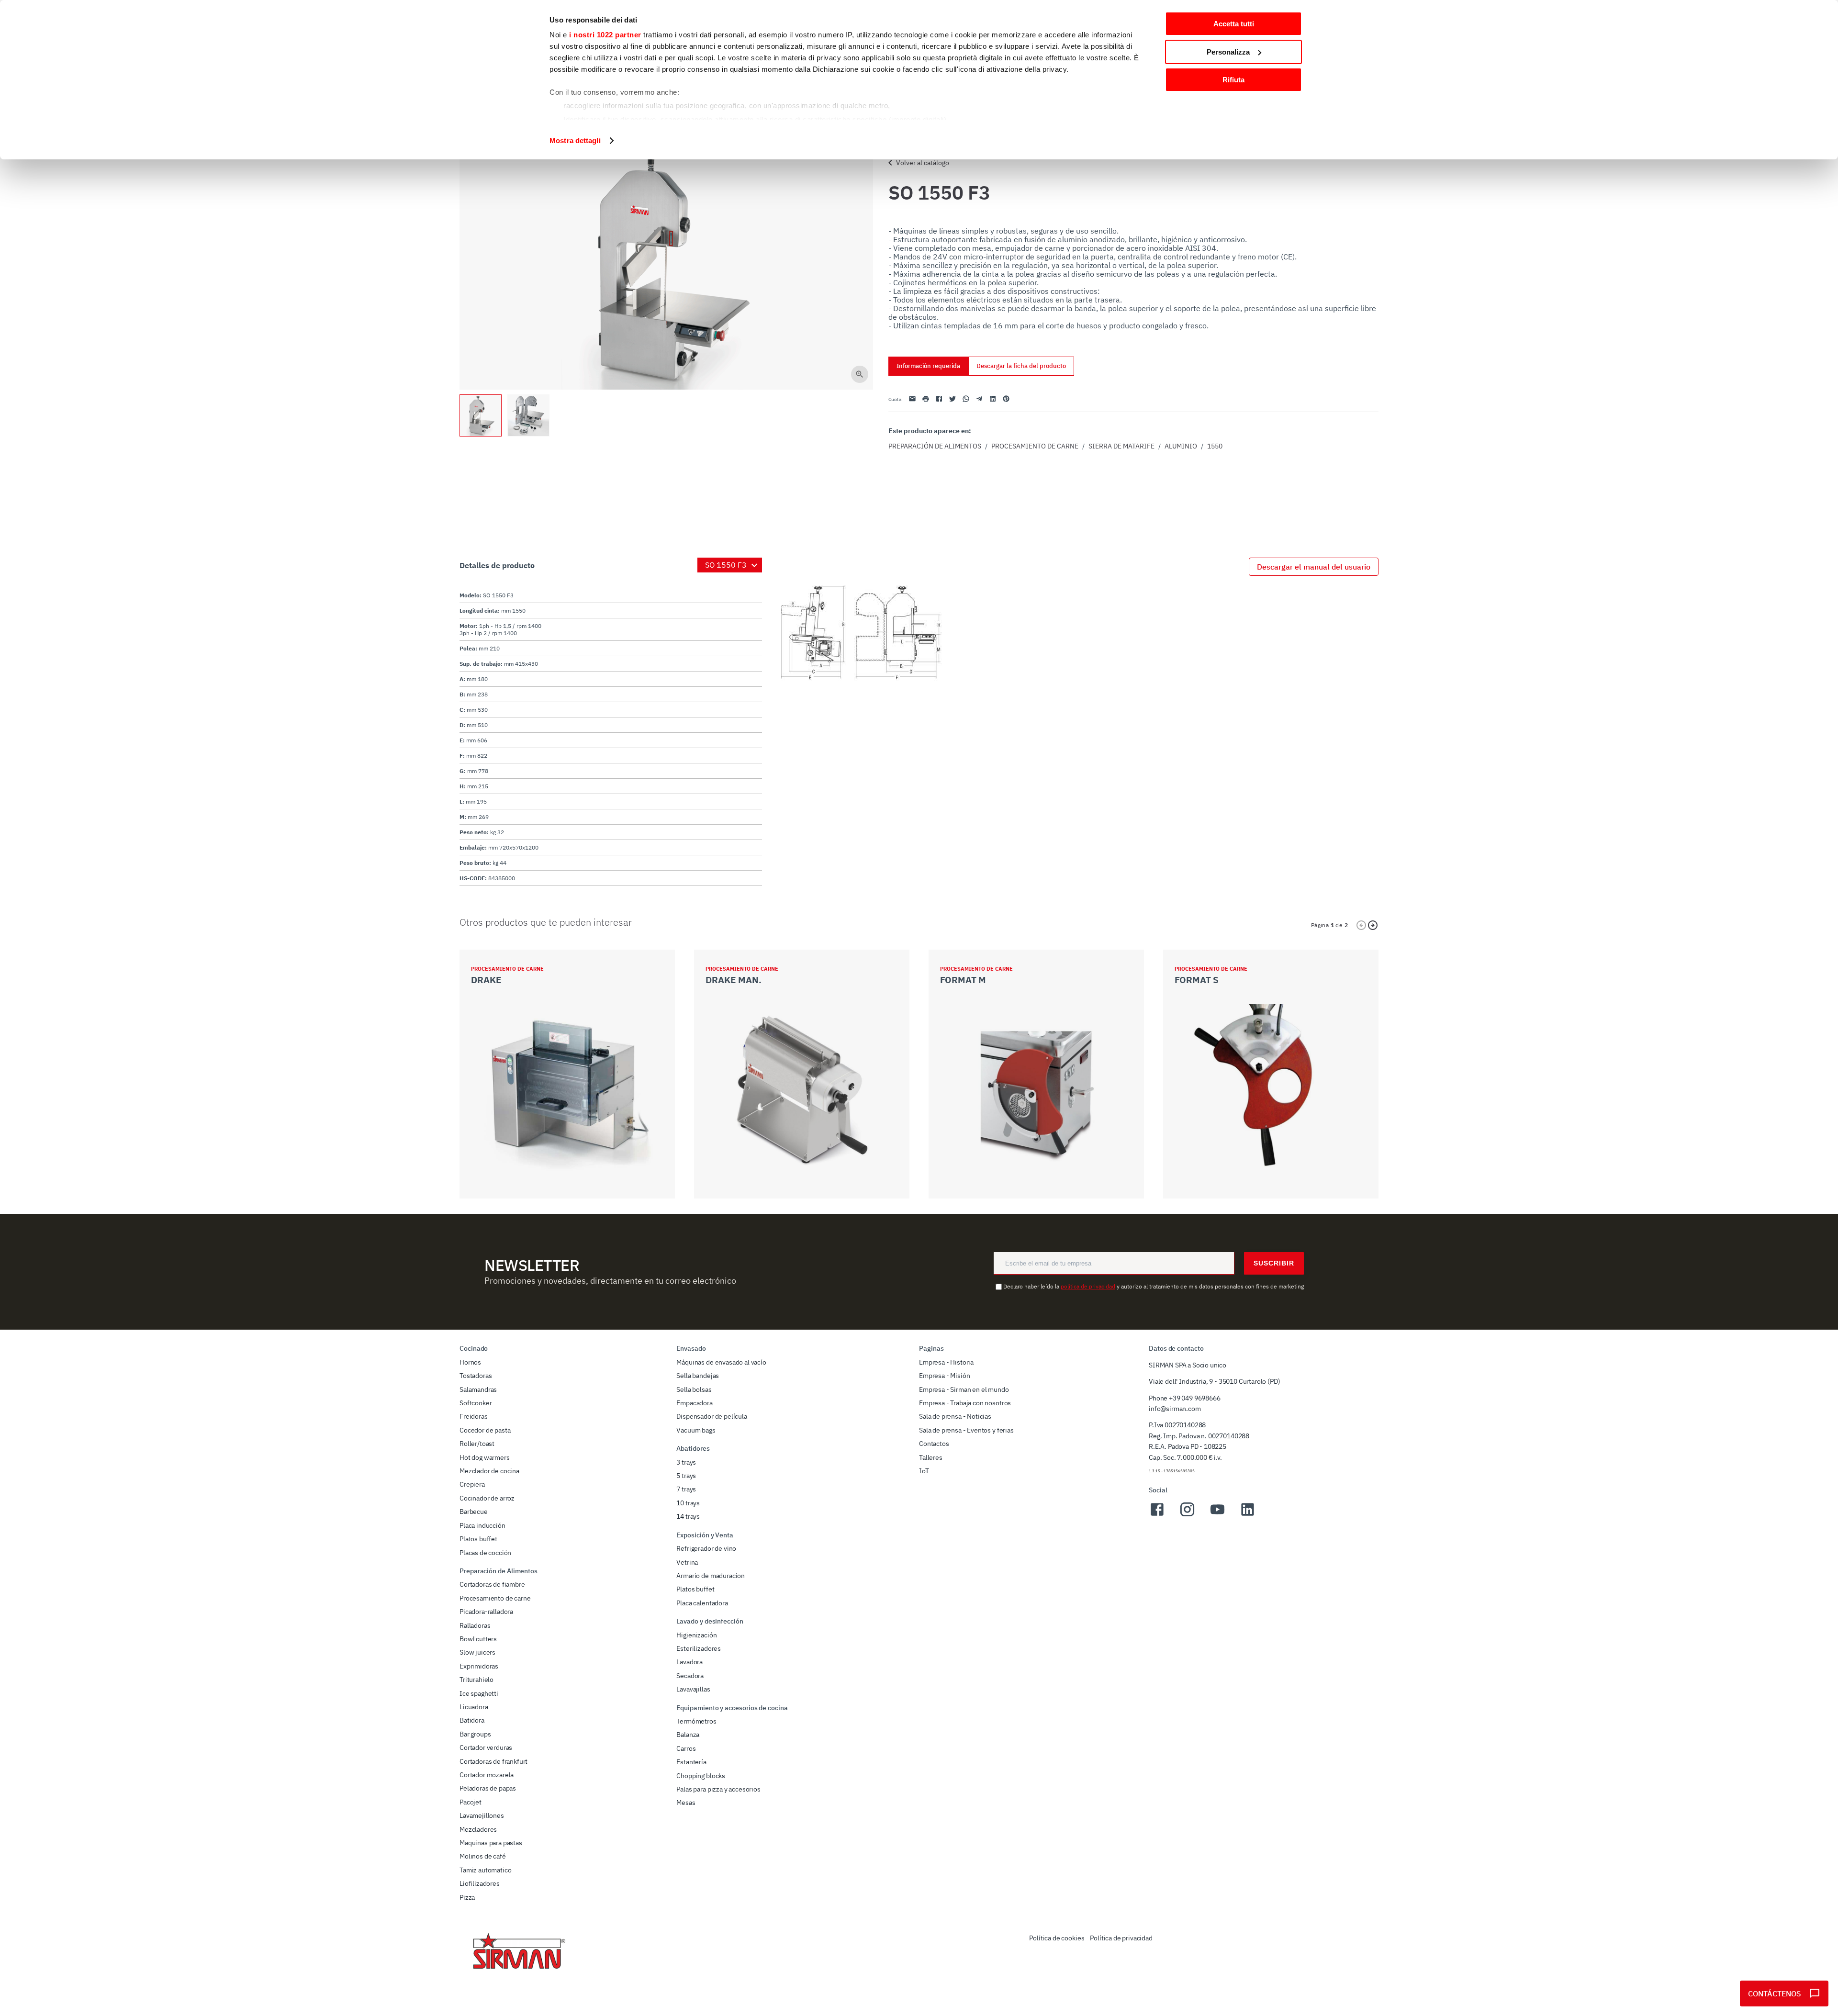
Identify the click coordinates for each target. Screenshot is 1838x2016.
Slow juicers (477, 1652)
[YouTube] (1217, 1515)
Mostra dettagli (575, 140)
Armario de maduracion (711, 1576)
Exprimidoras (479, 1666)
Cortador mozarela (487, 1775)
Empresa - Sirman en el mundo (964, 1389)
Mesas (686, 1803)
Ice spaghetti (479, 1693)
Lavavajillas (693, 1689)
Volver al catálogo (923, 163)
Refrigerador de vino (706, 1548)
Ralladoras (475, 1625)
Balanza (688, 1735)
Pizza (467, 1897)
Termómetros (696, 1721)
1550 (1215, 446)
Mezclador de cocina (489, 1471)
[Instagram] (1187, 1515)
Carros (686, 1748)
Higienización (696, 1635)
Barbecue (474, 1512)
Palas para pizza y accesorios (718, 1789)
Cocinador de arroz (487, 1498)
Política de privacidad (1121, 1938)
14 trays (688, 1516)
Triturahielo (476, 1680)
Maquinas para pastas (491, 1843)
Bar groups (475, 1734)
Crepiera (472, 1484)
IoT (924, 1471)
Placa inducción (482, 1525)
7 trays (686, 1489)
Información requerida (928, 366)
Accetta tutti (1234, 24)
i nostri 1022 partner (605, 35)
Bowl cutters (478, 1639)
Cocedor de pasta (485, 1430)
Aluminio (1181, 446)
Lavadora (689, 1662)
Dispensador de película (712, 1416)
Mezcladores (478, 1829)
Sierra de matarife (1121, 446)
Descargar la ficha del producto (1021, 366)
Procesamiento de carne (1035, 446)
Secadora (690, 1676)
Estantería (691, 1762)
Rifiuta (1233, 80)
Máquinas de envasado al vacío (721, 1362)
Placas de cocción (485, 1553)
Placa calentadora (702, 1603)
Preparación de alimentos (935, 446)
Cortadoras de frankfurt (493, 1761)
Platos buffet (478, 1539)
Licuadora (474, 1707)
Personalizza (1228, 52)
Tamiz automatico (485, 1870)
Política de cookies (1057, 1938)
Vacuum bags (696, 1430)
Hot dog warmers (485, 1457)
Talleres (931, 1457)
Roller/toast (477, 1444)
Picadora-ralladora (486, 1612)
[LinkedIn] (1248, 1515)
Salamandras (478, 1389)
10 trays (688, 1503)
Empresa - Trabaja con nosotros (965, 1403)
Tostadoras (476, 1376)
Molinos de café (483, 1856)
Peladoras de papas (488, 1788)
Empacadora (694, 1403)
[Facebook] (1157, 1515)
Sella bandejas (698, 1376)
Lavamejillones (482, 1815)
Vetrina (687, 1562)
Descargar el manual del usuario (1314, 567)
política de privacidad (1088, 1286)
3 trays (686, 1462)
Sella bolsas (694, 1389)
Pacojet (471, 1802)
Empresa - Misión (944, 1376)
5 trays (686, 1476)
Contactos (934, 1444)
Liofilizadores (480, 1883)
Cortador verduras (486, 1747)
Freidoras (474, 1416)
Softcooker (476, 1403)
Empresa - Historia (946, 1362)
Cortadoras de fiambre (492, 1584)
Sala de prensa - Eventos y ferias (966, 1430)
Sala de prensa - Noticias (955, 1416)
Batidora (472, 1720)
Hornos (470, 1362)
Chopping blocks (701, 1776)
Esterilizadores (699, 1648)
